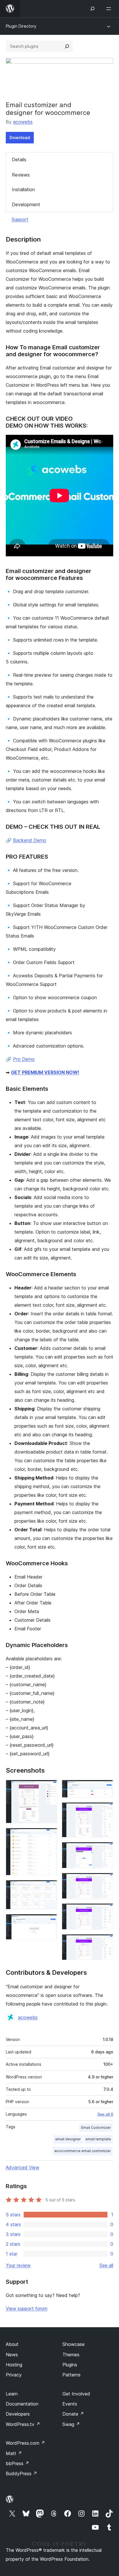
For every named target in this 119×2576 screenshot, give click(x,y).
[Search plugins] (67, 46)
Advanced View (23, 2167)
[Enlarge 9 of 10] (105, 1911)
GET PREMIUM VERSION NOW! (45, 1072)
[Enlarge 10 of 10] (105, 1942)
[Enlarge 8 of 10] (105, 1881)
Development (26, 204)
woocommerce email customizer (83, 2151)
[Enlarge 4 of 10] (49, 1922)
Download (20, 137)
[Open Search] (92, 9)
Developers (18, 2414)
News (12, 2355)
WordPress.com (25, 2443)
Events (70, 2404)
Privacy (14, 2375)
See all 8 (105, 2114)
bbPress (17, 2463)
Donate (73, 2414)
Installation (23, 189)
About (12, 2344)
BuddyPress (22, 2473)
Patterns (71, 2375)
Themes (71, 2355)
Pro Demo (24, 1059)
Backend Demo (30, 840)
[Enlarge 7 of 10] (105, 1850)
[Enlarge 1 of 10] (49, 1788)
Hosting (14, 2365)
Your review (18, 2265)
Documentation (22, 2404)
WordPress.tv (23, 2424)
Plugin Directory (21, 26)
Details (19, 160)
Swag (71, 2424)
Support (20, 219)
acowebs (23, 122)
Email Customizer (96, 2128)
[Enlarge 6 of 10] (105, 1810)
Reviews (21, 175)
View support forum (27, 2308)
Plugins (70, 2365)
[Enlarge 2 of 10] (49, 1836)
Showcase (74, 2344)
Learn (12, 2394)
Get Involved (76, 2394)
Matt (14, 2453)
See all (106, 2265)
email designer (68, 2139)
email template (98, 2139)
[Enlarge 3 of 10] (49, 1888)
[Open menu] (110, 9)
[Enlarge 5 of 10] (105, 1788)
